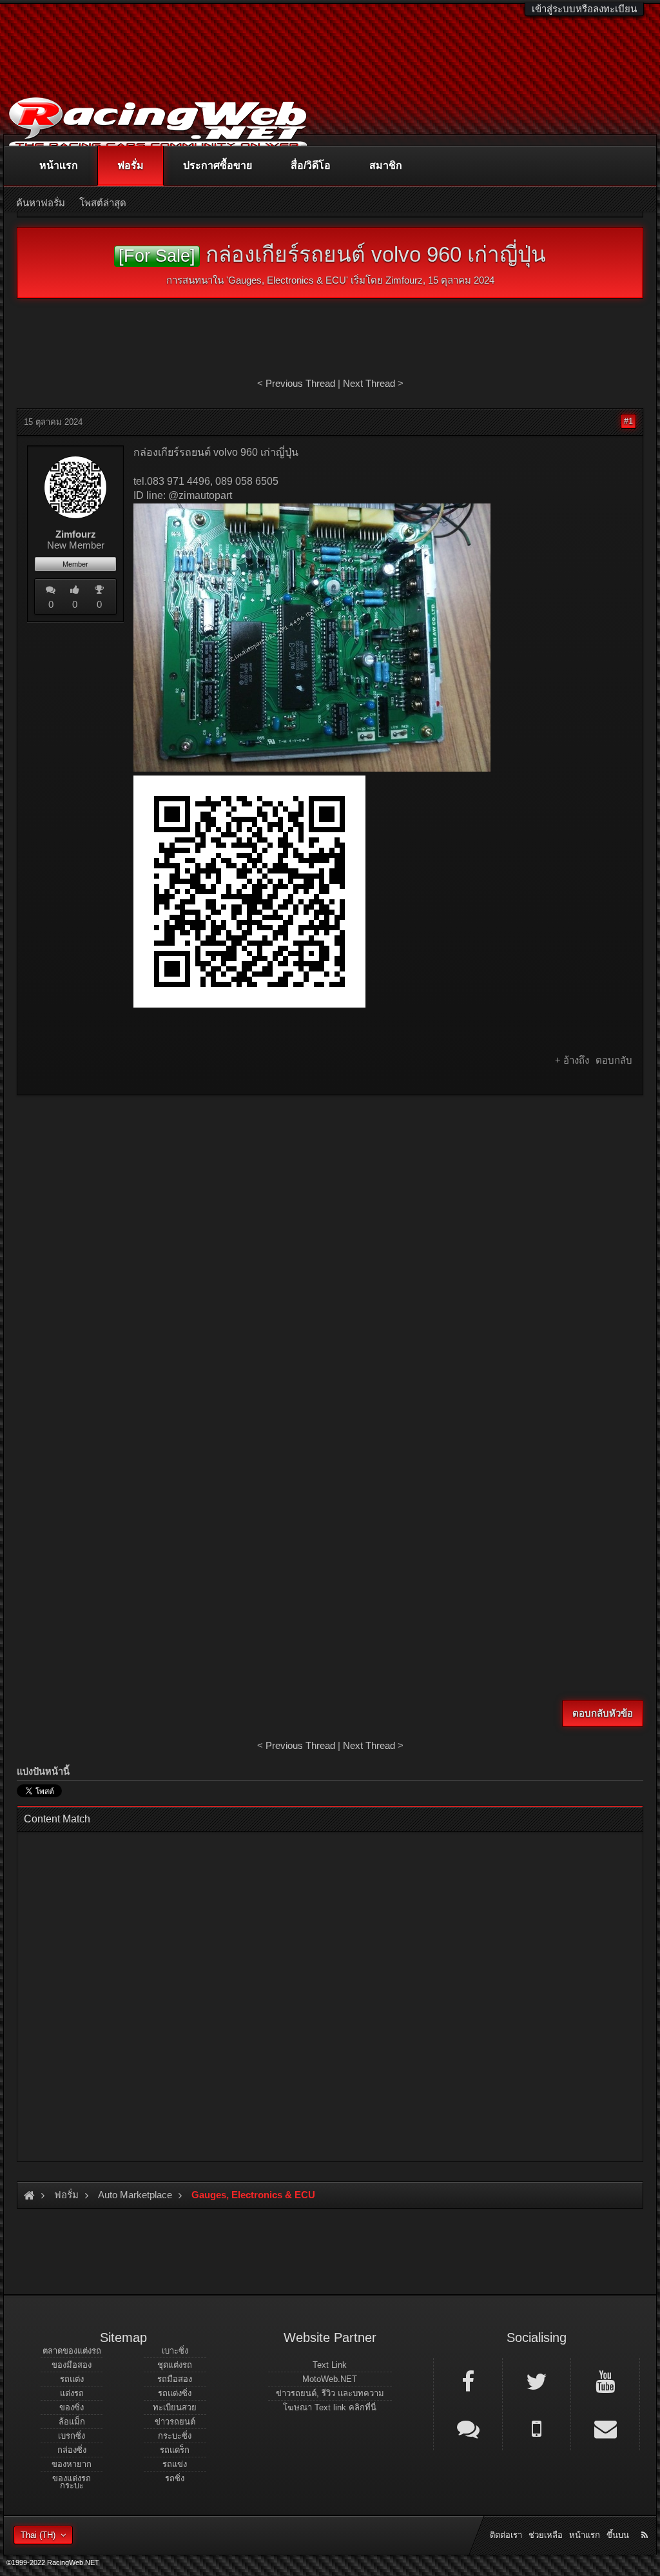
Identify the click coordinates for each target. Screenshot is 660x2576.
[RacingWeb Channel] (605, 2381)
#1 (628, 421)
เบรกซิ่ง (72, 2436)
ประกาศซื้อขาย (218, 165)
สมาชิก (386, 165)
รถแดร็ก (175, 2450)
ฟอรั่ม (131, 165)
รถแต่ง (72, 2379)
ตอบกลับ (614, 1060)
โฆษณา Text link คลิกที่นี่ (330, 2407)
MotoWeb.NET (330, 2379)
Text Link (330, 2365)
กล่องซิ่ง (72, 2450)
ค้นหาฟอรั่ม (41, 203)
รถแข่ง (175, 2464)
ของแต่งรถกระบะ (72, 2482)
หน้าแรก (59, 165)
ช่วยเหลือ (546, 2535)
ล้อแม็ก (72, 2422)
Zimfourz (404, 280)
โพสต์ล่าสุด (103, 203)
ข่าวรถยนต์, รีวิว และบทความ (330, 2393)
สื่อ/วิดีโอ (311, 165)
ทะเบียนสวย (175, 2407)
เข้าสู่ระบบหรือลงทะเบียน (584, 9)
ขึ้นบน (618, 2535)
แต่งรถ (72, 2393)
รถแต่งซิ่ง (175, 2393)
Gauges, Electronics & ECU (287, 280)
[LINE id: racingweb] (468, 2428)
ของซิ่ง (72, 2407)
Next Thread (369, 383)
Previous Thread (300, 383)
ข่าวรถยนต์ (175, 2422)
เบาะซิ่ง (175, 2351)
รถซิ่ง (175, 2478)
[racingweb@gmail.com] (605, 2428)
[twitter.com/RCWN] (537, 2381)
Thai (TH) (38, 2535)
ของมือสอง (72, 2365)
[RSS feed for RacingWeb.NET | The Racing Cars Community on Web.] (646, 2521)
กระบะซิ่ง (175, 2436)
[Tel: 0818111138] (537, 2428)
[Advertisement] (330, 1198)
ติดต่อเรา (506, 2535)
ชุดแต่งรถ (175, 2365)
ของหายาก (72, 2464)
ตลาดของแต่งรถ (72, 2351)
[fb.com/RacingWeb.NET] (468, 2381)
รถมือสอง (175, 2379)
